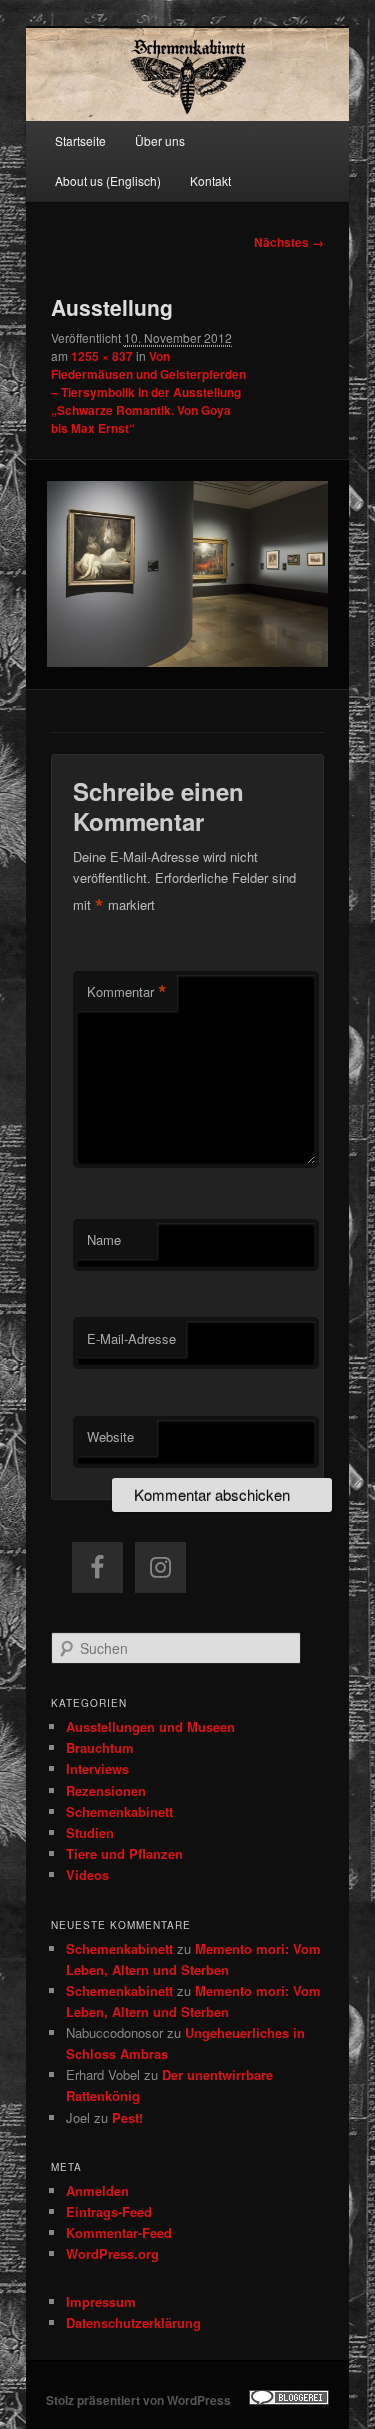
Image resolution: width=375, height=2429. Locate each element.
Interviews (97, 1768)
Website (110, 1436)
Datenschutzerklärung (133, 2322)
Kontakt (210, 180)
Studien (90, 1832)
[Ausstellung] (187, 574)
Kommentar (127, 992)
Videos (87, 1874)
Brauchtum (100, 1747)
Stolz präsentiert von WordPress (138, 2400)
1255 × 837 (102, 356)
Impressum (101, 2301)
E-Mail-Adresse (131, 1338)
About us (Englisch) (108, 180)
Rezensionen (106, 1790)
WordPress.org (112, 2253)
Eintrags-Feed (109, 2211)
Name (104, 1239)
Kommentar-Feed (119, 2232)
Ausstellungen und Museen (150, 1726)
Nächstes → (289, 242)
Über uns (160, 140)
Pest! (127, 2117)
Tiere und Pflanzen (124, 1853)
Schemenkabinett (119, 1811)
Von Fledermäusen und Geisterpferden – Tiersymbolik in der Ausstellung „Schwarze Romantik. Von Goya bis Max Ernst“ (148, 392)
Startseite (80, 140)
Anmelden (97, 2190)
